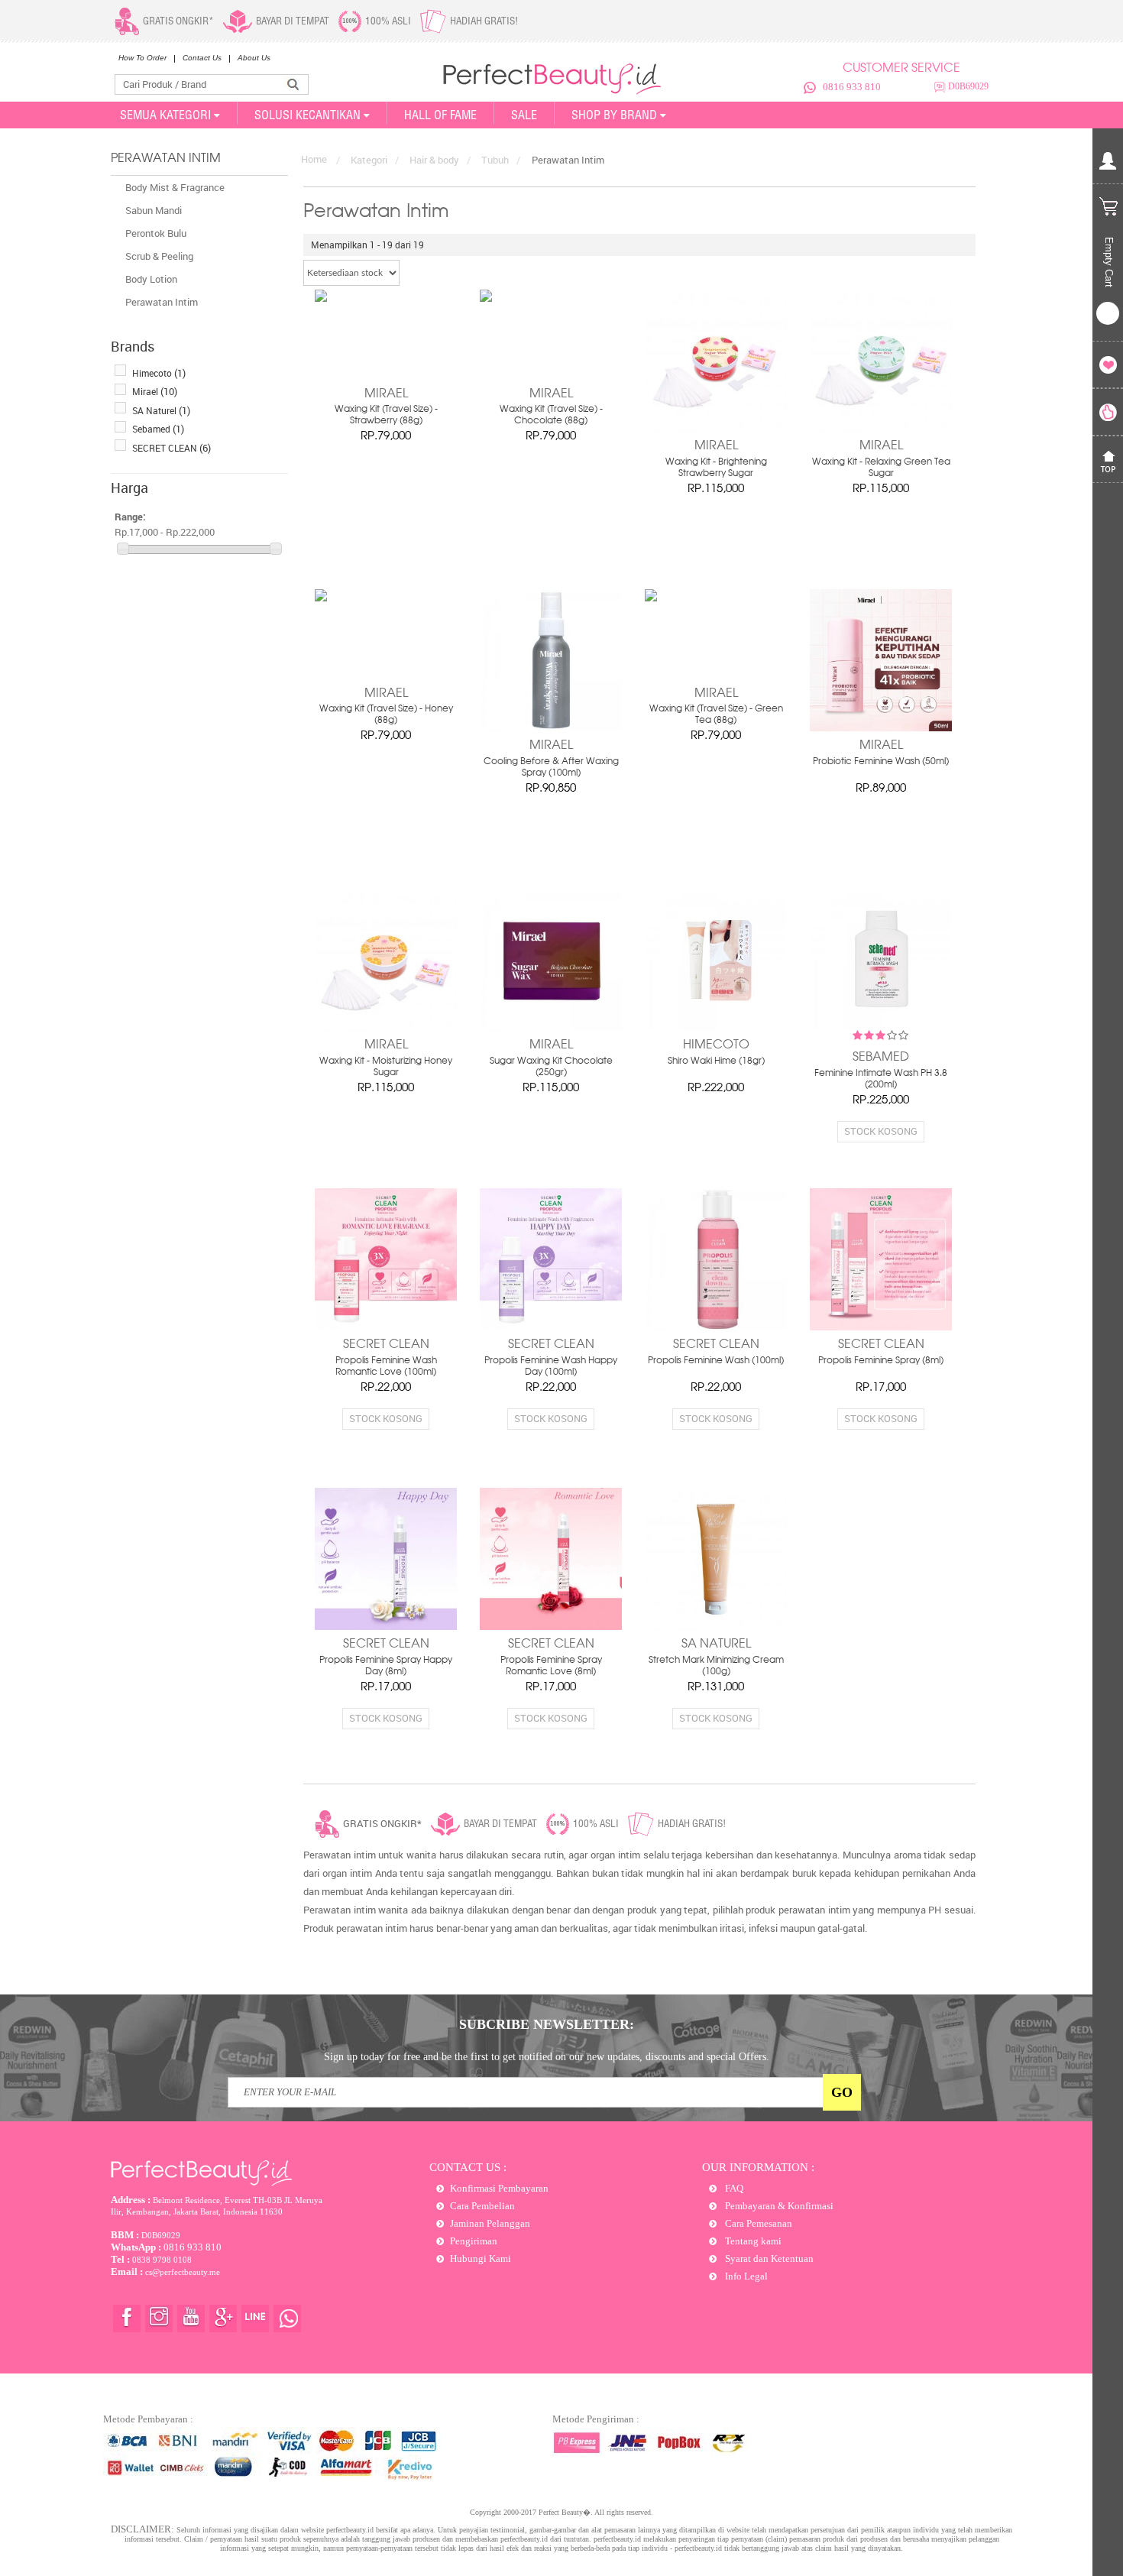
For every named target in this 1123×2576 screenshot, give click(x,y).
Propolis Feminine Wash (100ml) (716, 1361)
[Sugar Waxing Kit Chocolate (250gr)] (551, 960)
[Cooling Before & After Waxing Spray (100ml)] (551, 660)
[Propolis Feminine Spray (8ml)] (881, 1259)
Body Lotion (151, 279)
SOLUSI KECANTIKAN (307, 115)
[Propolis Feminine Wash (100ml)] (716, 1259)
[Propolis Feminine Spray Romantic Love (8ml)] (551, 1559)
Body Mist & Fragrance (175, 187)
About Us (254, 58)
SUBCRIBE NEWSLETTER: (547, 2024)
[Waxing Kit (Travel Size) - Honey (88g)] (386, 634)
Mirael (155, 391)
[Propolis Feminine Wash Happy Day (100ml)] (551, 1259)
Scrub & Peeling (159, 256)
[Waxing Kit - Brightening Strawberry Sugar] (716, 361)
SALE (524, 115)
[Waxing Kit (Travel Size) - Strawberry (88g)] (386, 334)
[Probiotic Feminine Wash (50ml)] (881, 660)
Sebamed (158, 429)
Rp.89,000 (881, 789)
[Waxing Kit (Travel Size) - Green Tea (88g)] (716, 634)
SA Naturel (161, 410)
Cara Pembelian (482, 2206)
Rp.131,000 (716, 1687)
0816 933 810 (852, 87)
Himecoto (159, 373)
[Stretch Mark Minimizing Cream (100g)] (716, 1559)
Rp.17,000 (881, 1388)
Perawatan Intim (162, 302)
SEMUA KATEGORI (165, 115)
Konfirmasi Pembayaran (499, 2188)
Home (314, 159)
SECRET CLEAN (172, 448)
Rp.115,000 (716, 489)
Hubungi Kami (481, 2258)
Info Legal (745, 2276)
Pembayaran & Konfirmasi (778, 2206)
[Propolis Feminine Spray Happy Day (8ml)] (386, 1559)
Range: (130, 517)
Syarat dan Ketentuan (768, 2258)
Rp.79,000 (386, 436)
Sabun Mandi (154, 210)
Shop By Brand (614, 115)
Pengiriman (474, 2241)
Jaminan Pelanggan (490, 2223)
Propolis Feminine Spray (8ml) (881, 1361)
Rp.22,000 (386, 1388)
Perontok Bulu (156, 233)
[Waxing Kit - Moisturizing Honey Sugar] (386, 960)
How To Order (142, 58)
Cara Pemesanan (757, 2223)
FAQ (733, 2188)
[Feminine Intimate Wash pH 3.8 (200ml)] (881, 960)
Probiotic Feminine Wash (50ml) (881, 762)
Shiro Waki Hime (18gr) (716, 1061)
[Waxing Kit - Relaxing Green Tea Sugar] (881, 361)
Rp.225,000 (881, 1100)
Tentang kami (752, 2241)
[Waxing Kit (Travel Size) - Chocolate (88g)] (551, 334)
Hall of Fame (440, 115)
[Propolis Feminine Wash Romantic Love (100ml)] (386, 1259)
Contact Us (202, 58)
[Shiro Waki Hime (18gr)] (716, 960)
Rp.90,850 (551, 789)
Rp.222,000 (716, 1088)
